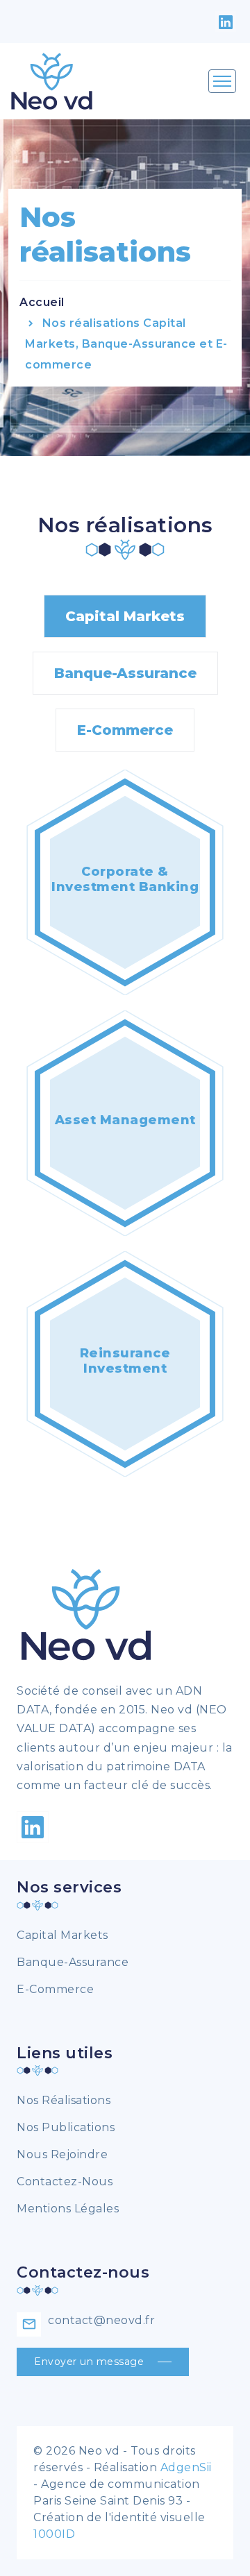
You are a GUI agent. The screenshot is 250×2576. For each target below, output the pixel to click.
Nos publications (66, 2127)
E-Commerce (125, 730)
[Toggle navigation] (222, 81)
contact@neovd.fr (101, 2320)
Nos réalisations (64, 2100)
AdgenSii (186, 2467)
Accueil (42, 302)
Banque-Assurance (125, 673)
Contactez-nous (65, 2181)
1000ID (54, 2534)
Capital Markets (125, 616)
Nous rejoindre (62, 2154)
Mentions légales (68, 2209)
